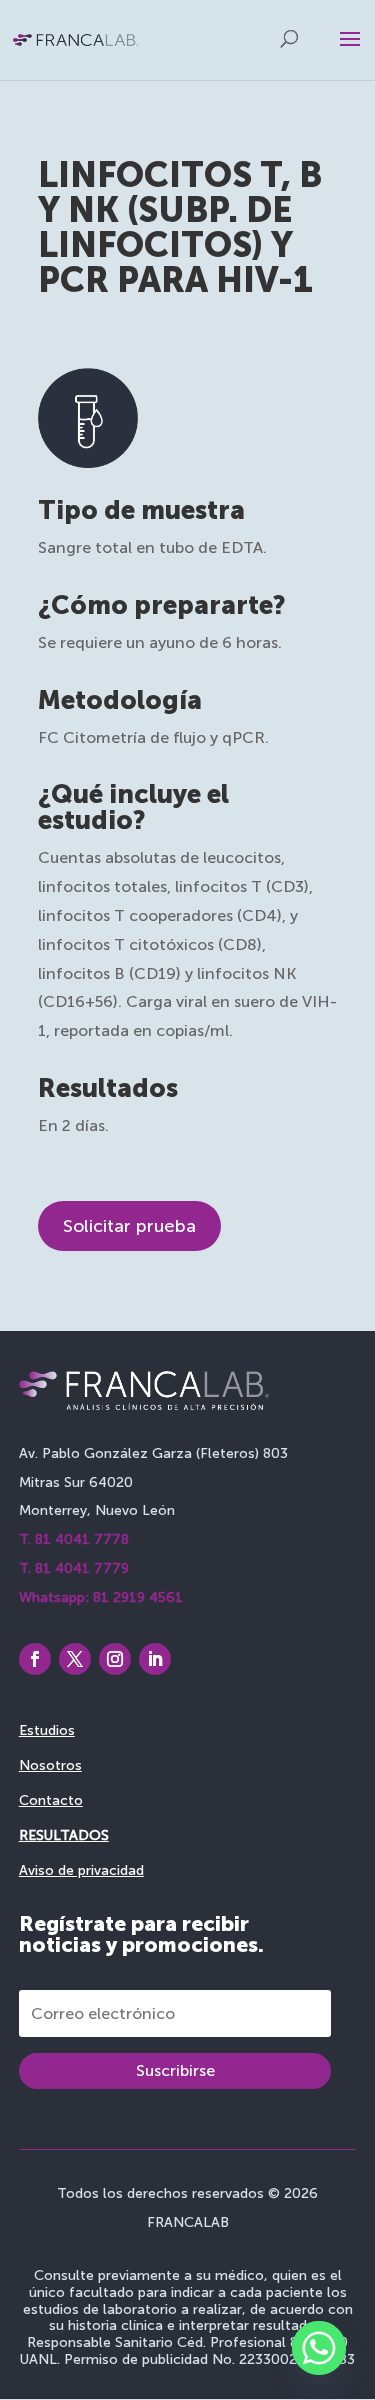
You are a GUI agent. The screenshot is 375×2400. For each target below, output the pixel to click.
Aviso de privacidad (81, 1870)
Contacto (51, 1800)
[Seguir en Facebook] (35, 1659)
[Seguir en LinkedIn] (155, 1659)
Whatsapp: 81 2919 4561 (101, 1597)
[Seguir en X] (75, 1659)
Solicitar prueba (129, 1226)
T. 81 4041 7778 (74, 1539)
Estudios (47, 1730)
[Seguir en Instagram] (115, 1659)
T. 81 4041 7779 (74, 1568)
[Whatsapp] (319, 2348)
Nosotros (50, 1765)
